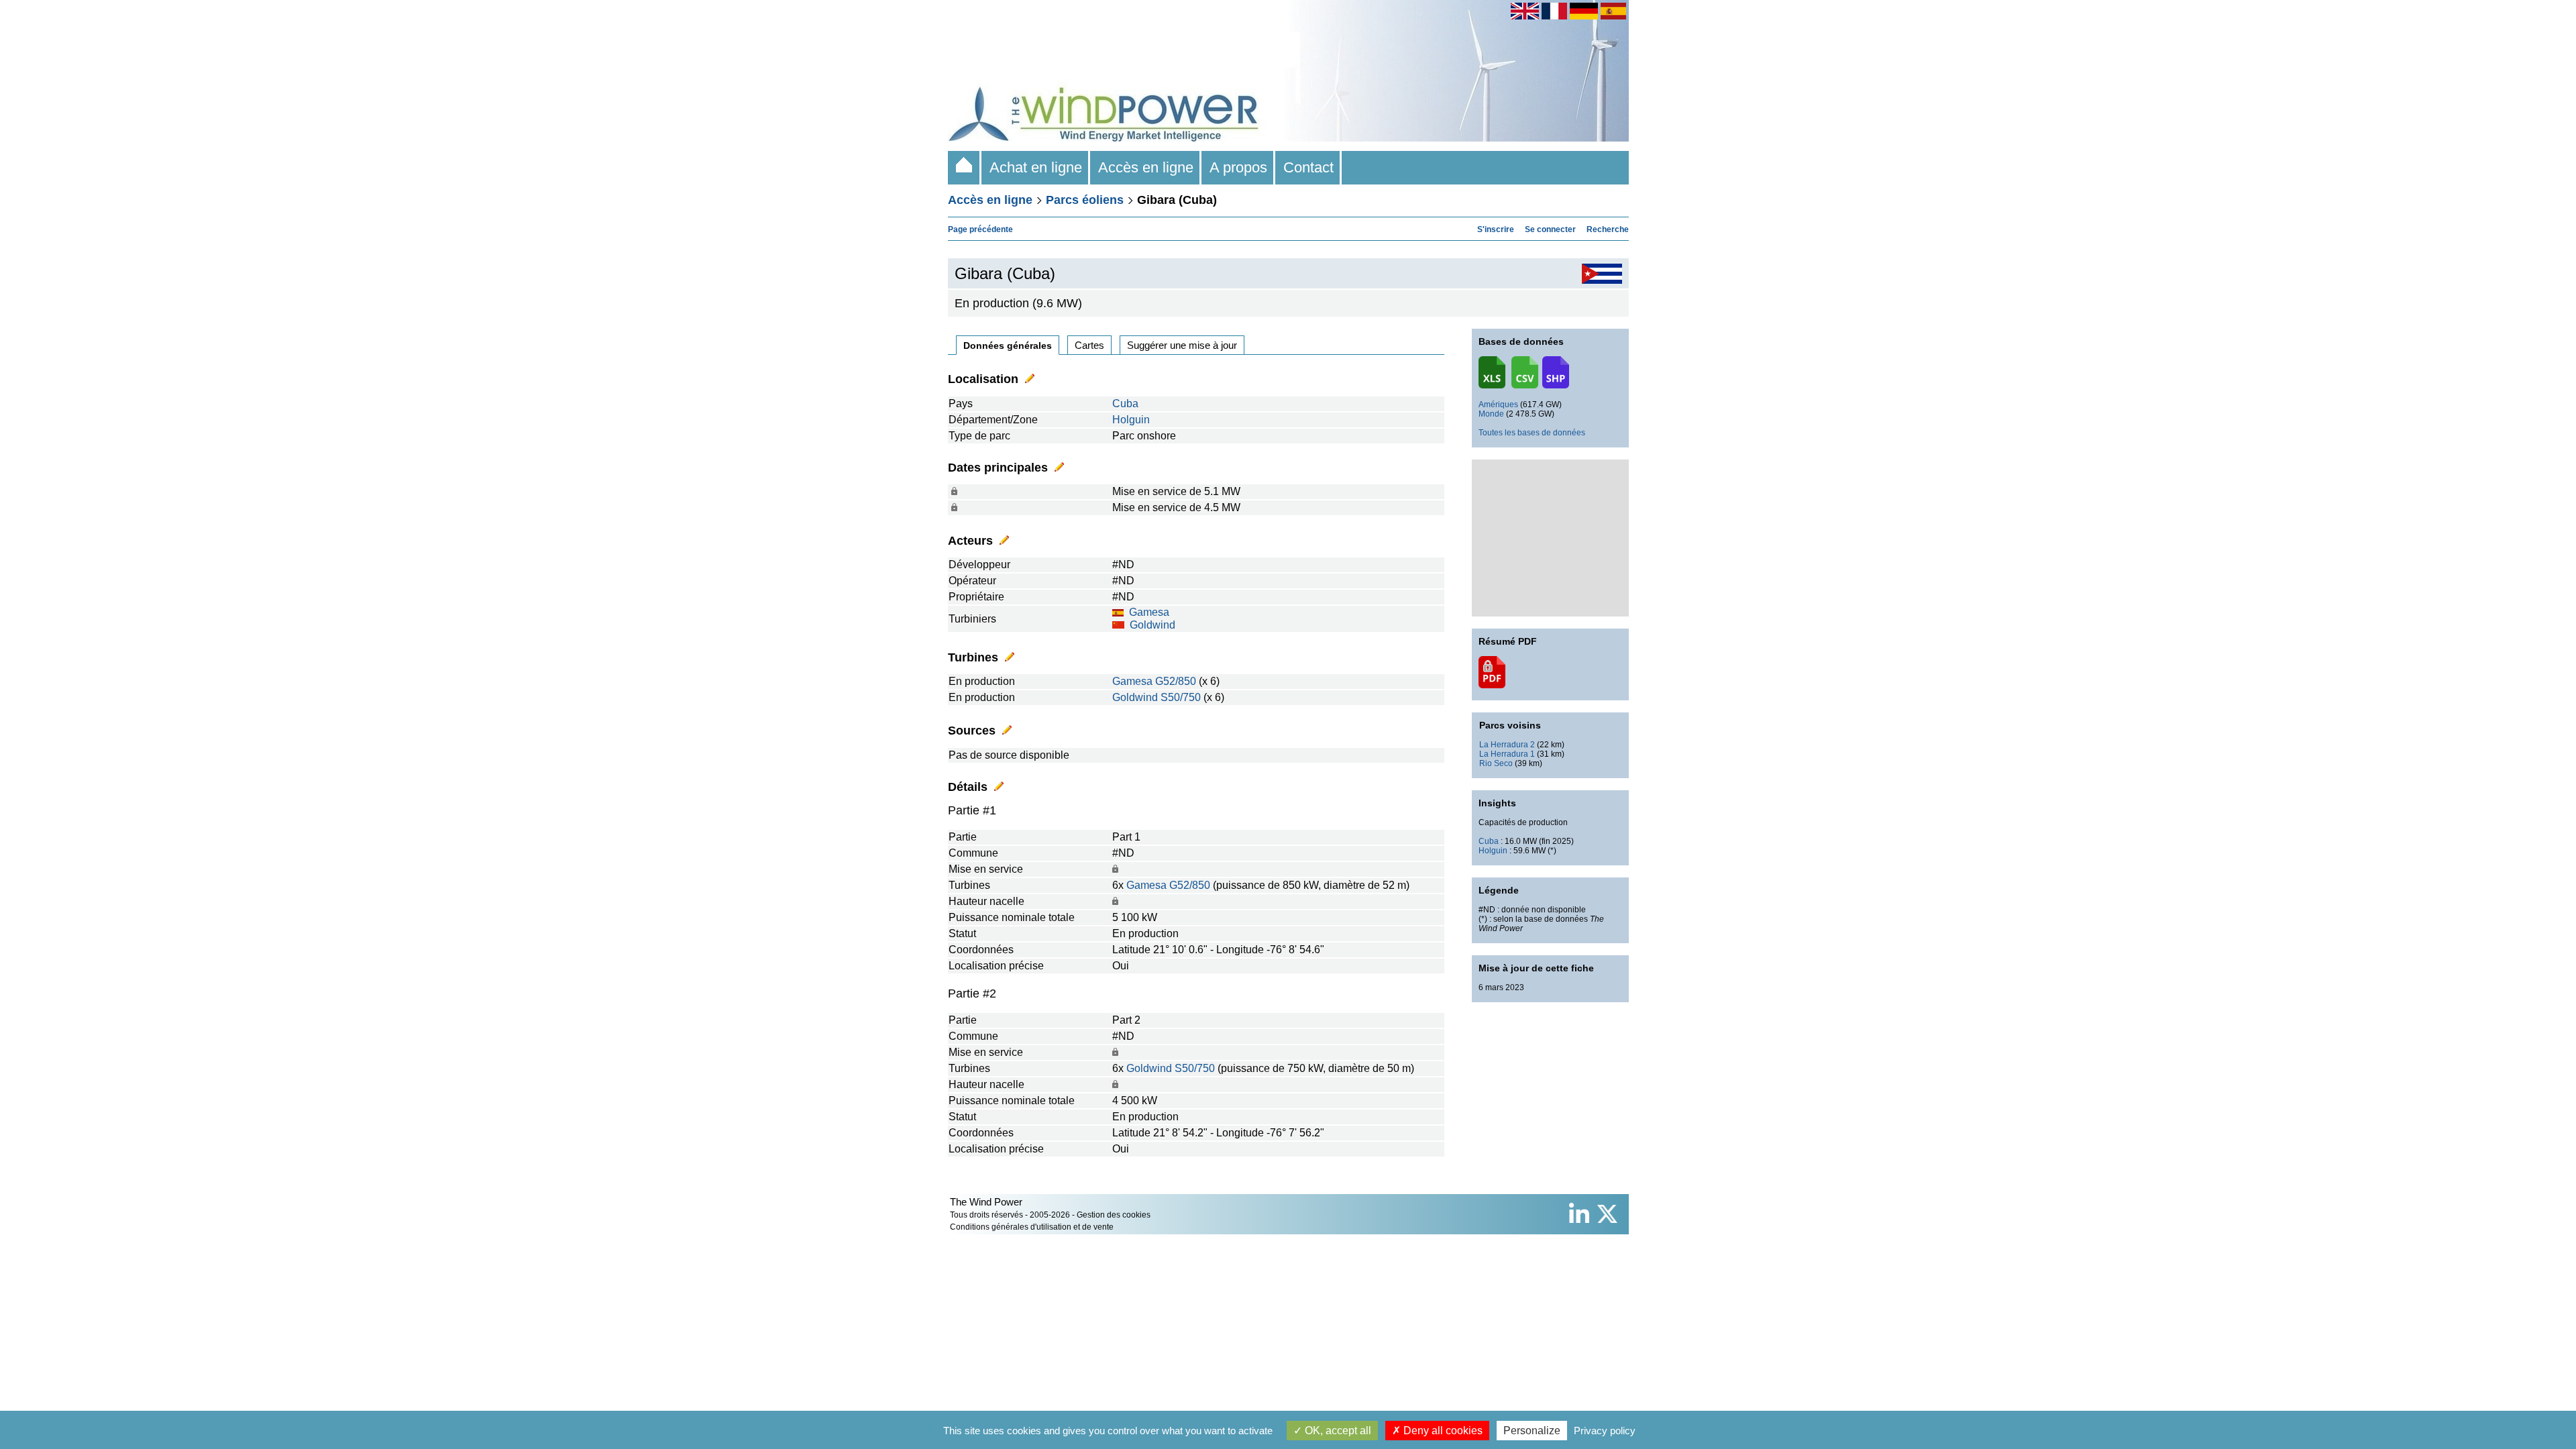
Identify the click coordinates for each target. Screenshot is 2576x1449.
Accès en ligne (1146, 167)
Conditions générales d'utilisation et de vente (1032, 1227)
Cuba (1125, 404)
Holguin (1131, 420)
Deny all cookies (1442, 1431)
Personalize (1532, 1431)
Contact (1308, 167)
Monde (1491, 414)
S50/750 (1181, 697)
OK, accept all (1337, 1431)
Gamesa (1149, 612)
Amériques (1498, 405)
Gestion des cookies (1114, 1215)
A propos (1238, 167)
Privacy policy (1605, 1431)
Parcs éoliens (1085, 200)
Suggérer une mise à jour (1182, 345)
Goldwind (1152, 625)
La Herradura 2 (1507, 745)
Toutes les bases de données (1532, 433)
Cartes (1089, 345)
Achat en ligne (1036, 167)
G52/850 (1176, 681)
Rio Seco (1496, 763)
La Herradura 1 (1507, 754)
